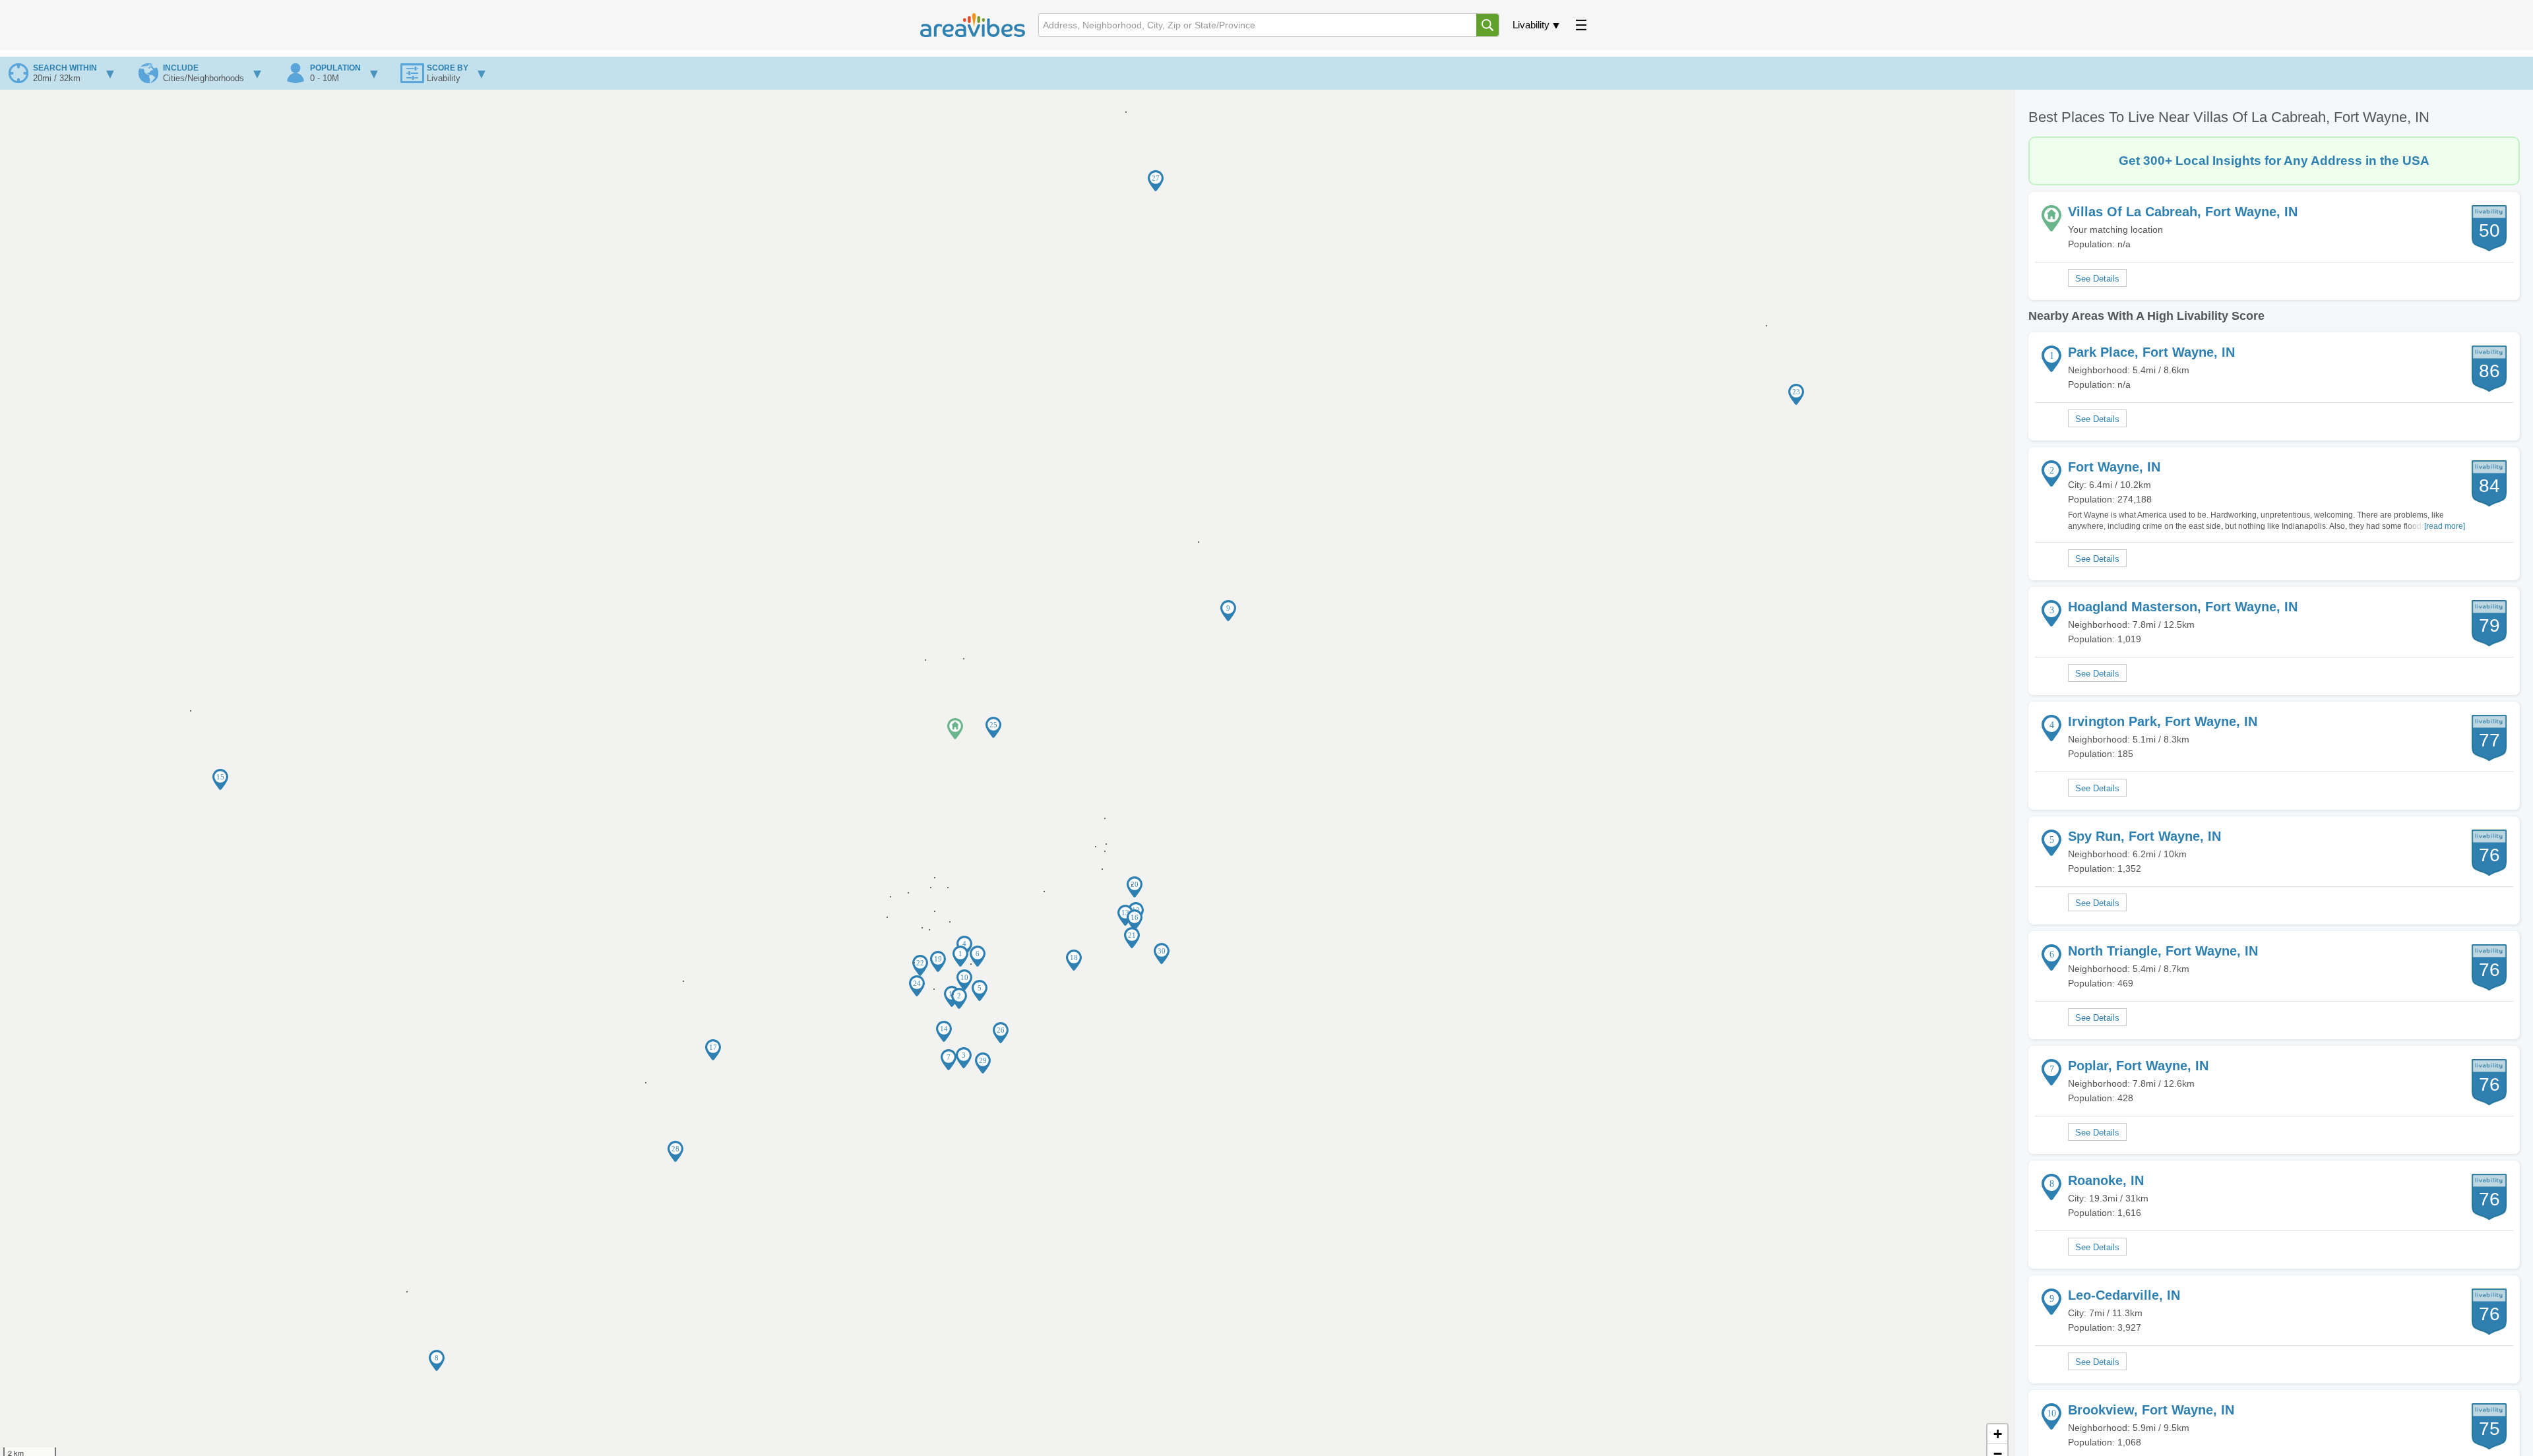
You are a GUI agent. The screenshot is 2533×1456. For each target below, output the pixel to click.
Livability (1531, 25)
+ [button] (1998, 1434)
